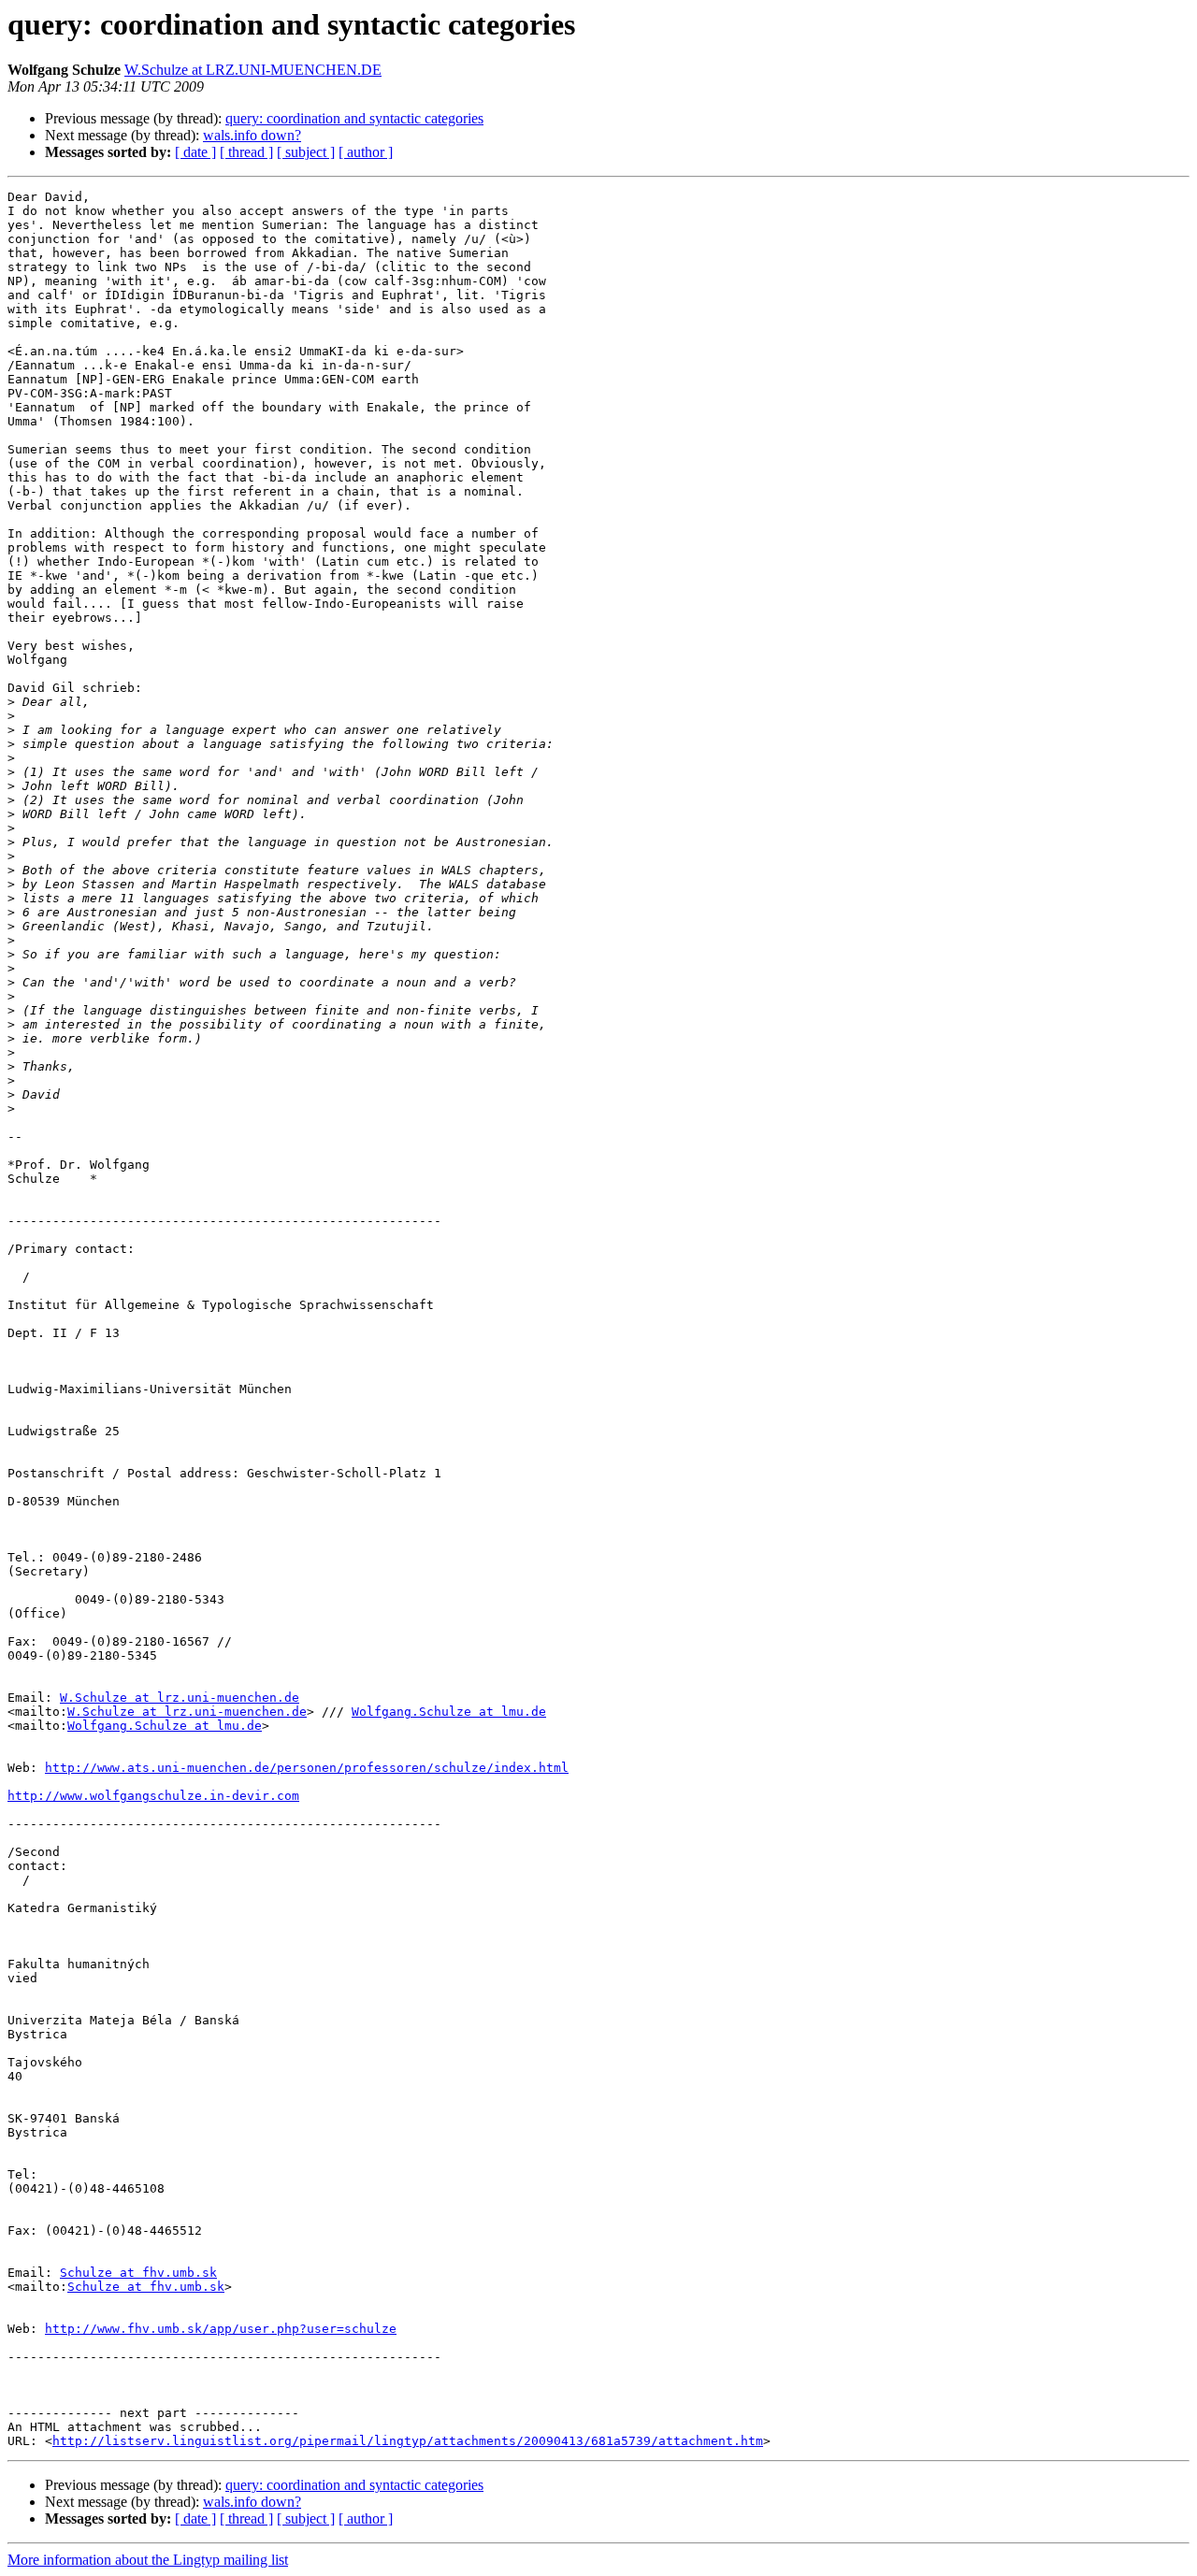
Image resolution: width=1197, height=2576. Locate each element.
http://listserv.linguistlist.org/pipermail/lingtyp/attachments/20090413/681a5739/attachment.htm (408, 2441)
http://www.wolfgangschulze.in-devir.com (153, 1796)
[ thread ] (246, 152)
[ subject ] (306, 152)
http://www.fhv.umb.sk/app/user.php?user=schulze (221, 2329)
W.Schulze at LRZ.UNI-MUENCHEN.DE (253, 70)
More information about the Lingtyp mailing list (148, 2560)
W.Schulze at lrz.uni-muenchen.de (180, 1698)
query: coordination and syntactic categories (354, 118)
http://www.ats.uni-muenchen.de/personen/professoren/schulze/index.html (307, 1768)
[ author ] (366, 152)
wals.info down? (252, 135)
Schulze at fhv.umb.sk (138, 2273)
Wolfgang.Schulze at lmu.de (449, 1712)
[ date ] (195, 152)
